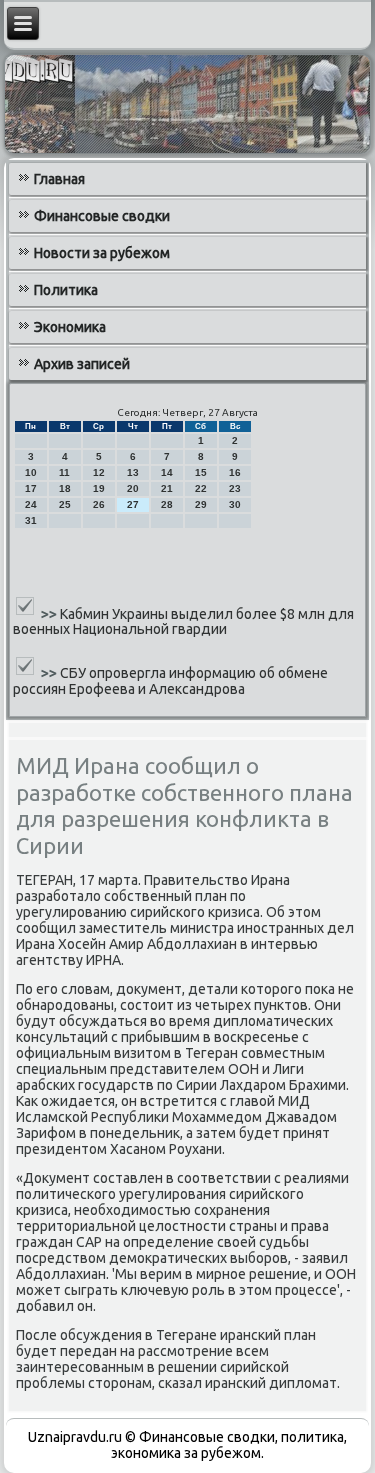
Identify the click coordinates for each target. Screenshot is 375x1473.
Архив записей (82, 364)
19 (99, 488)
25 (65, 504)
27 (133, 504)
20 (133, 488)
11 (64, 472)
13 (133, 472)
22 (201, 488)
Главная (59, 179)
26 (99, 504)
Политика (66, 290)
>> (50, 613)
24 (31, 504)
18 (65, 488)
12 (99, 472)
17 (31, 488)
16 (235, 472)
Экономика (70, 327)
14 (167, 472)
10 (31, 472)
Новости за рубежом (102, 253)
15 (201, 472)
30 (235, 504)
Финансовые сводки (102, 216)
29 (201, 504)
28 (167, 504)
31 (31, 520)
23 (235, 488)
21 (167, 488)
